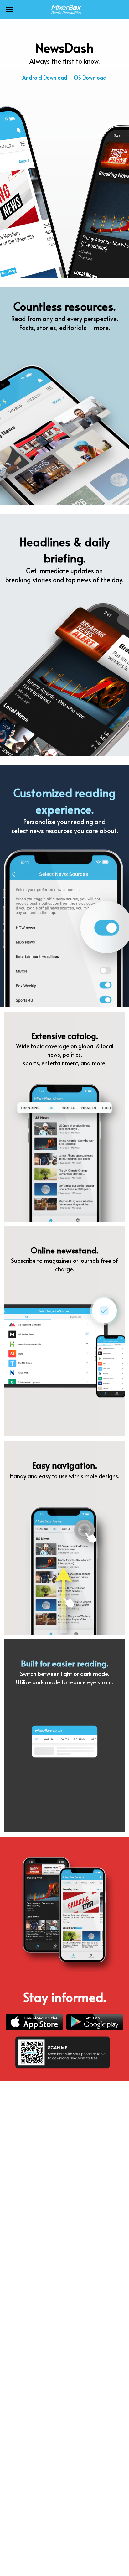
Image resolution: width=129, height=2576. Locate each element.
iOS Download (89, 77)
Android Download (45, 77)
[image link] (64, 9)
